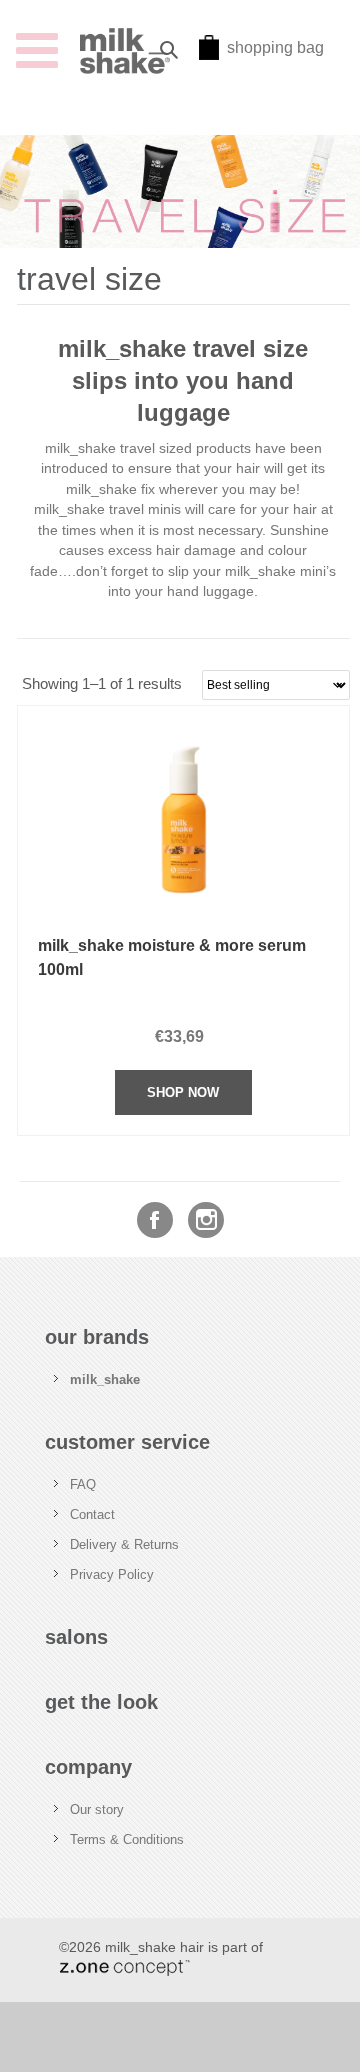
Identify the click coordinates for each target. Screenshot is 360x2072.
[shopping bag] (209, 54)
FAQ (83, 1484)
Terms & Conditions (127, 1839)
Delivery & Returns (124, 1544)
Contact (92, 1514)
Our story (97, 1809)
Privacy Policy (112, 1574)
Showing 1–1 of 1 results (102, 684)
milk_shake (105, 1379)
